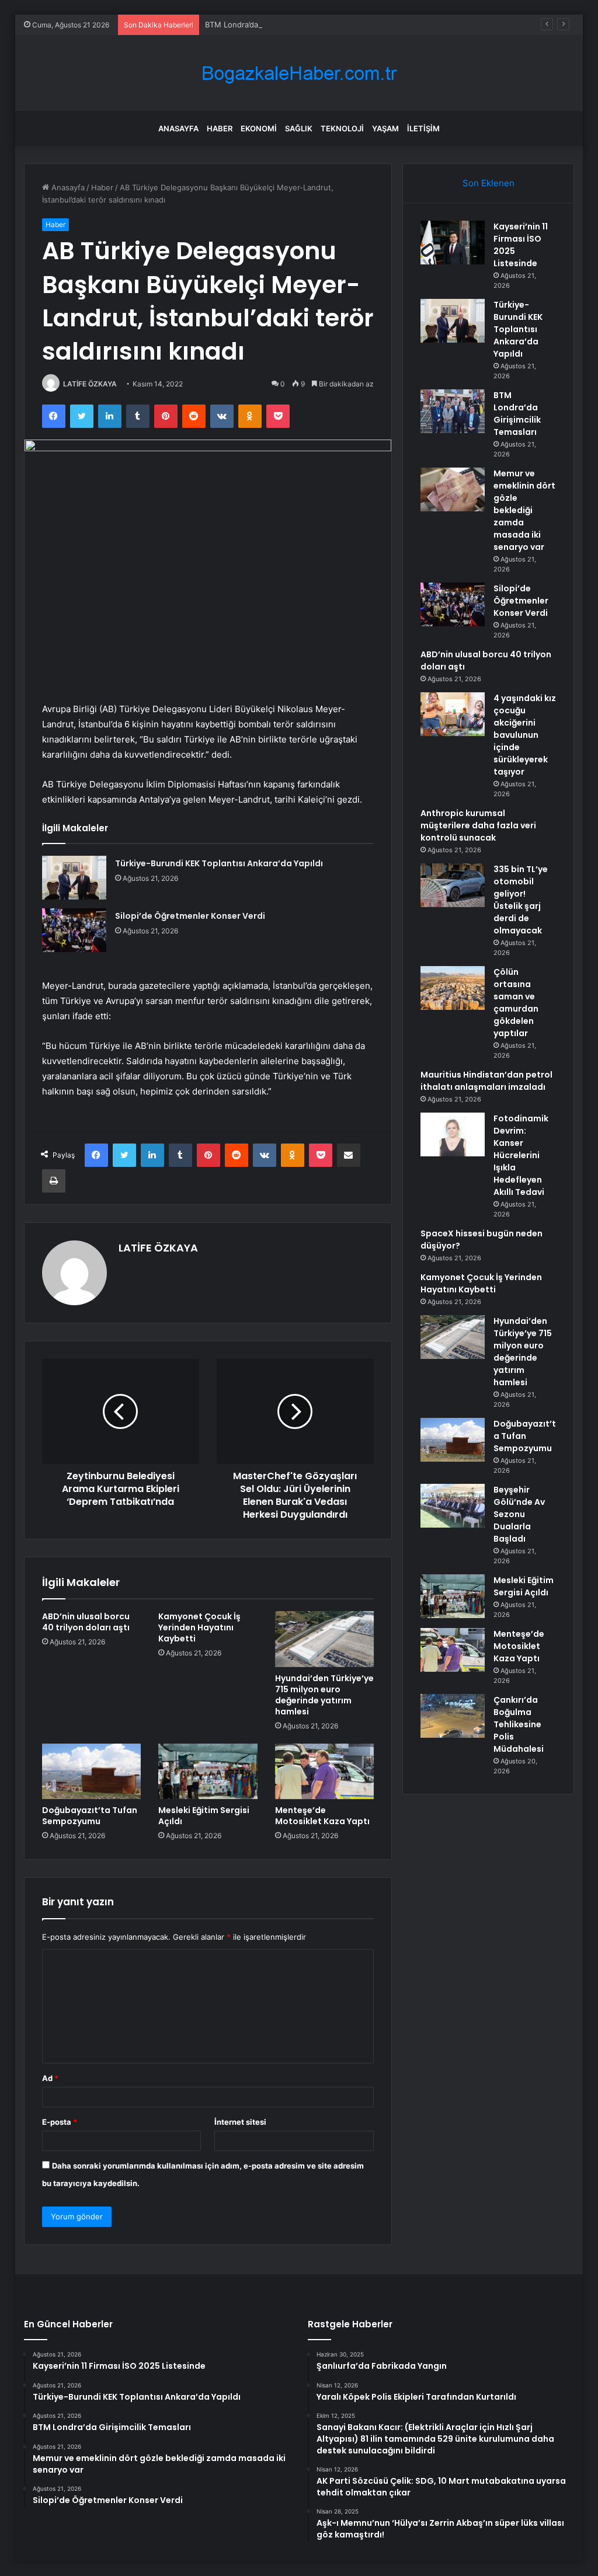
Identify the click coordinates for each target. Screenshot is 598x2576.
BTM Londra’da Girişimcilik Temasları (270, 25)
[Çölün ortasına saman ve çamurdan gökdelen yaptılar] (453, 988)
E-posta (60, 2122)
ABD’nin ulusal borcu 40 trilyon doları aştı (86, 1622)
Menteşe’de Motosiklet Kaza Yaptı (322, 1816)
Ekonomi (259, 128)
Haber (220, 128)
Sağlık (299, 128)
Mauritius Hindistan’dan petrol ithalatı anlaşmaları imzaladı (486, 1081)
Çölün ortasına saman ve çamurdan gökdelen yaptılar (516, 1003)
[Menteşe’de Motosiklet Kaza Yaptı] (325, 1772)
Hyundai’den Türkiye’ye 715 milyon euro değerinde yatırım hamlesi (324, 1695)
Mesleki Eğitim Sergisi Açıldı (204, 1816)
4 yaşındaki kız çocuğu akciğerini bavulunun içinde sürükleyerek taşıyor (525, 735)
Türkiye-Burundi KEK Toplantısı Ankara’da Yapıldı (219, 863)
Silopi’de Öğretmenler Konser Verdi (190, 916)
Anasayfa (178, 128)
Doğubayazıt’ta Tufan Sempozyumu (90, 1816)
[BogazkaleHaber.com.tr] (299, 73)
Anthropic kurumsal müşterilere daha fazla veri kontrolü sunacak (478, 825)
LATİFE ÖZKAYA (90, 384)
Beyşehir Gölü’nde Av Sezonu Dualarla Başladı (519, 1514)
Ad (50, 2078)
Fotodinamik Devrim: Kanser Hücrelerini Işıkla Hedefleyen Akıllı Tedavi (521, 1155)
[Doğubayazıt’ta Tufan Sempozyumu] (92, 1772)
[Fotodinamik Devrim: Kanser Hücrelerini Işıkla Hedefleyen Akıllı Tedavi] (453, 1134)
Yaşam (385, 128)
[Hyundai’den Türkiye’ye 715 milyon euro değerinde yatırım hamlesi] (325, 1639)
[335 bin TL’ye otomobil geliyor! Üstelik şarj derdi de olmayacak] (453, 885)
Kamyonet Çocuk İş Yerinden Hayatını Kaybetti (199, 1627)
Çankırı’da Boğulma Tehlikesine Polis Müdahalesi (519, 1724)
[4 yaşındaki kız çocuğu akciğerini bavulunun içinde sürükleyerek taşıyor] (453, 714)
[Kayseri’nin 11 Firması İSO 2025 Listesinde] (453, 243)
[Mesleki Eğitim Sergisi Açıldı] (208, 1772)
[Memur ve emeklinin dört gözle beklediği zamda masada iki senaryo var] (453, 489)
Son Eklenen (489, 183)
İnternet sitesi (240, 2122)
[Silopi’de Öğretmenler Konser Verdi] (74, 930)
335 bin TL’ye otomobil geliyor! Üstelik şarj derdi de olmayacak (521, 900)
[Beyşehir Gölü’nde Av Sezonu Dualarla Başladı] (453, 1506)
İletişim (423, 128)
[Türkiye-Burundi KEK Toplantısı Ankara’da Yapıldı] (74, 878)
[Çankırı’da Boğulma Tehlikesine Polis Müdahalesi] (453, 1716)
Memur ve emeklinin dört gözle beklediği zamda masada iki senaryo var (524, 510)
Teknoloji (342, 128)
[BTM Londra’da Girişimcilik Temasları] (453, 411)
